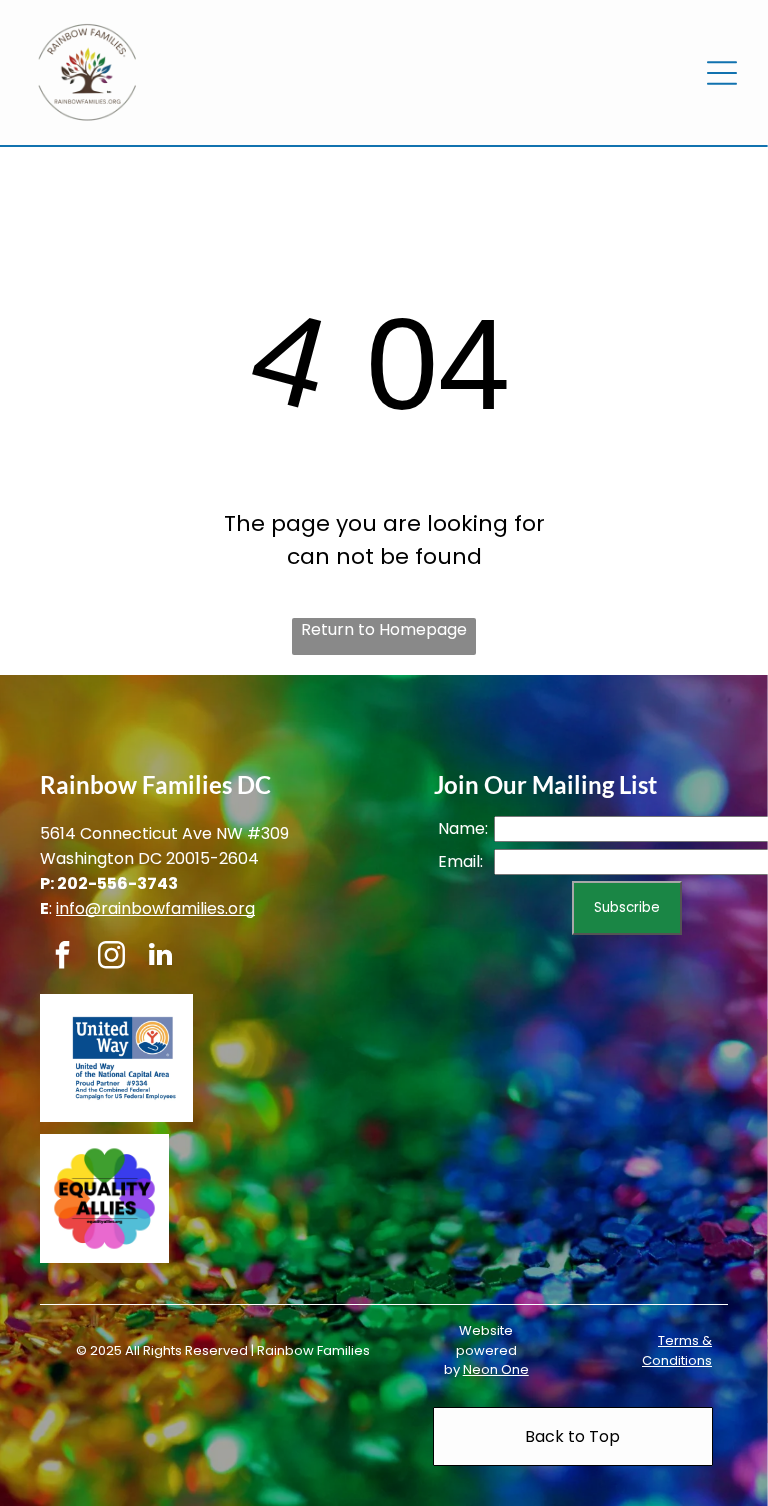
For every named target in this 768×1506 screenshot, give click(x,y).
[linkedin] (160, 957)
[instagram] (111, 957)
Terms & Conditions (677, 1350)
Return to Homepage (384, 629)
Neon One (496, 1369)
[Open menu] (722, 73)
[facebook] (62, 957)
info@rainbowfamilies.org (155, 908)
